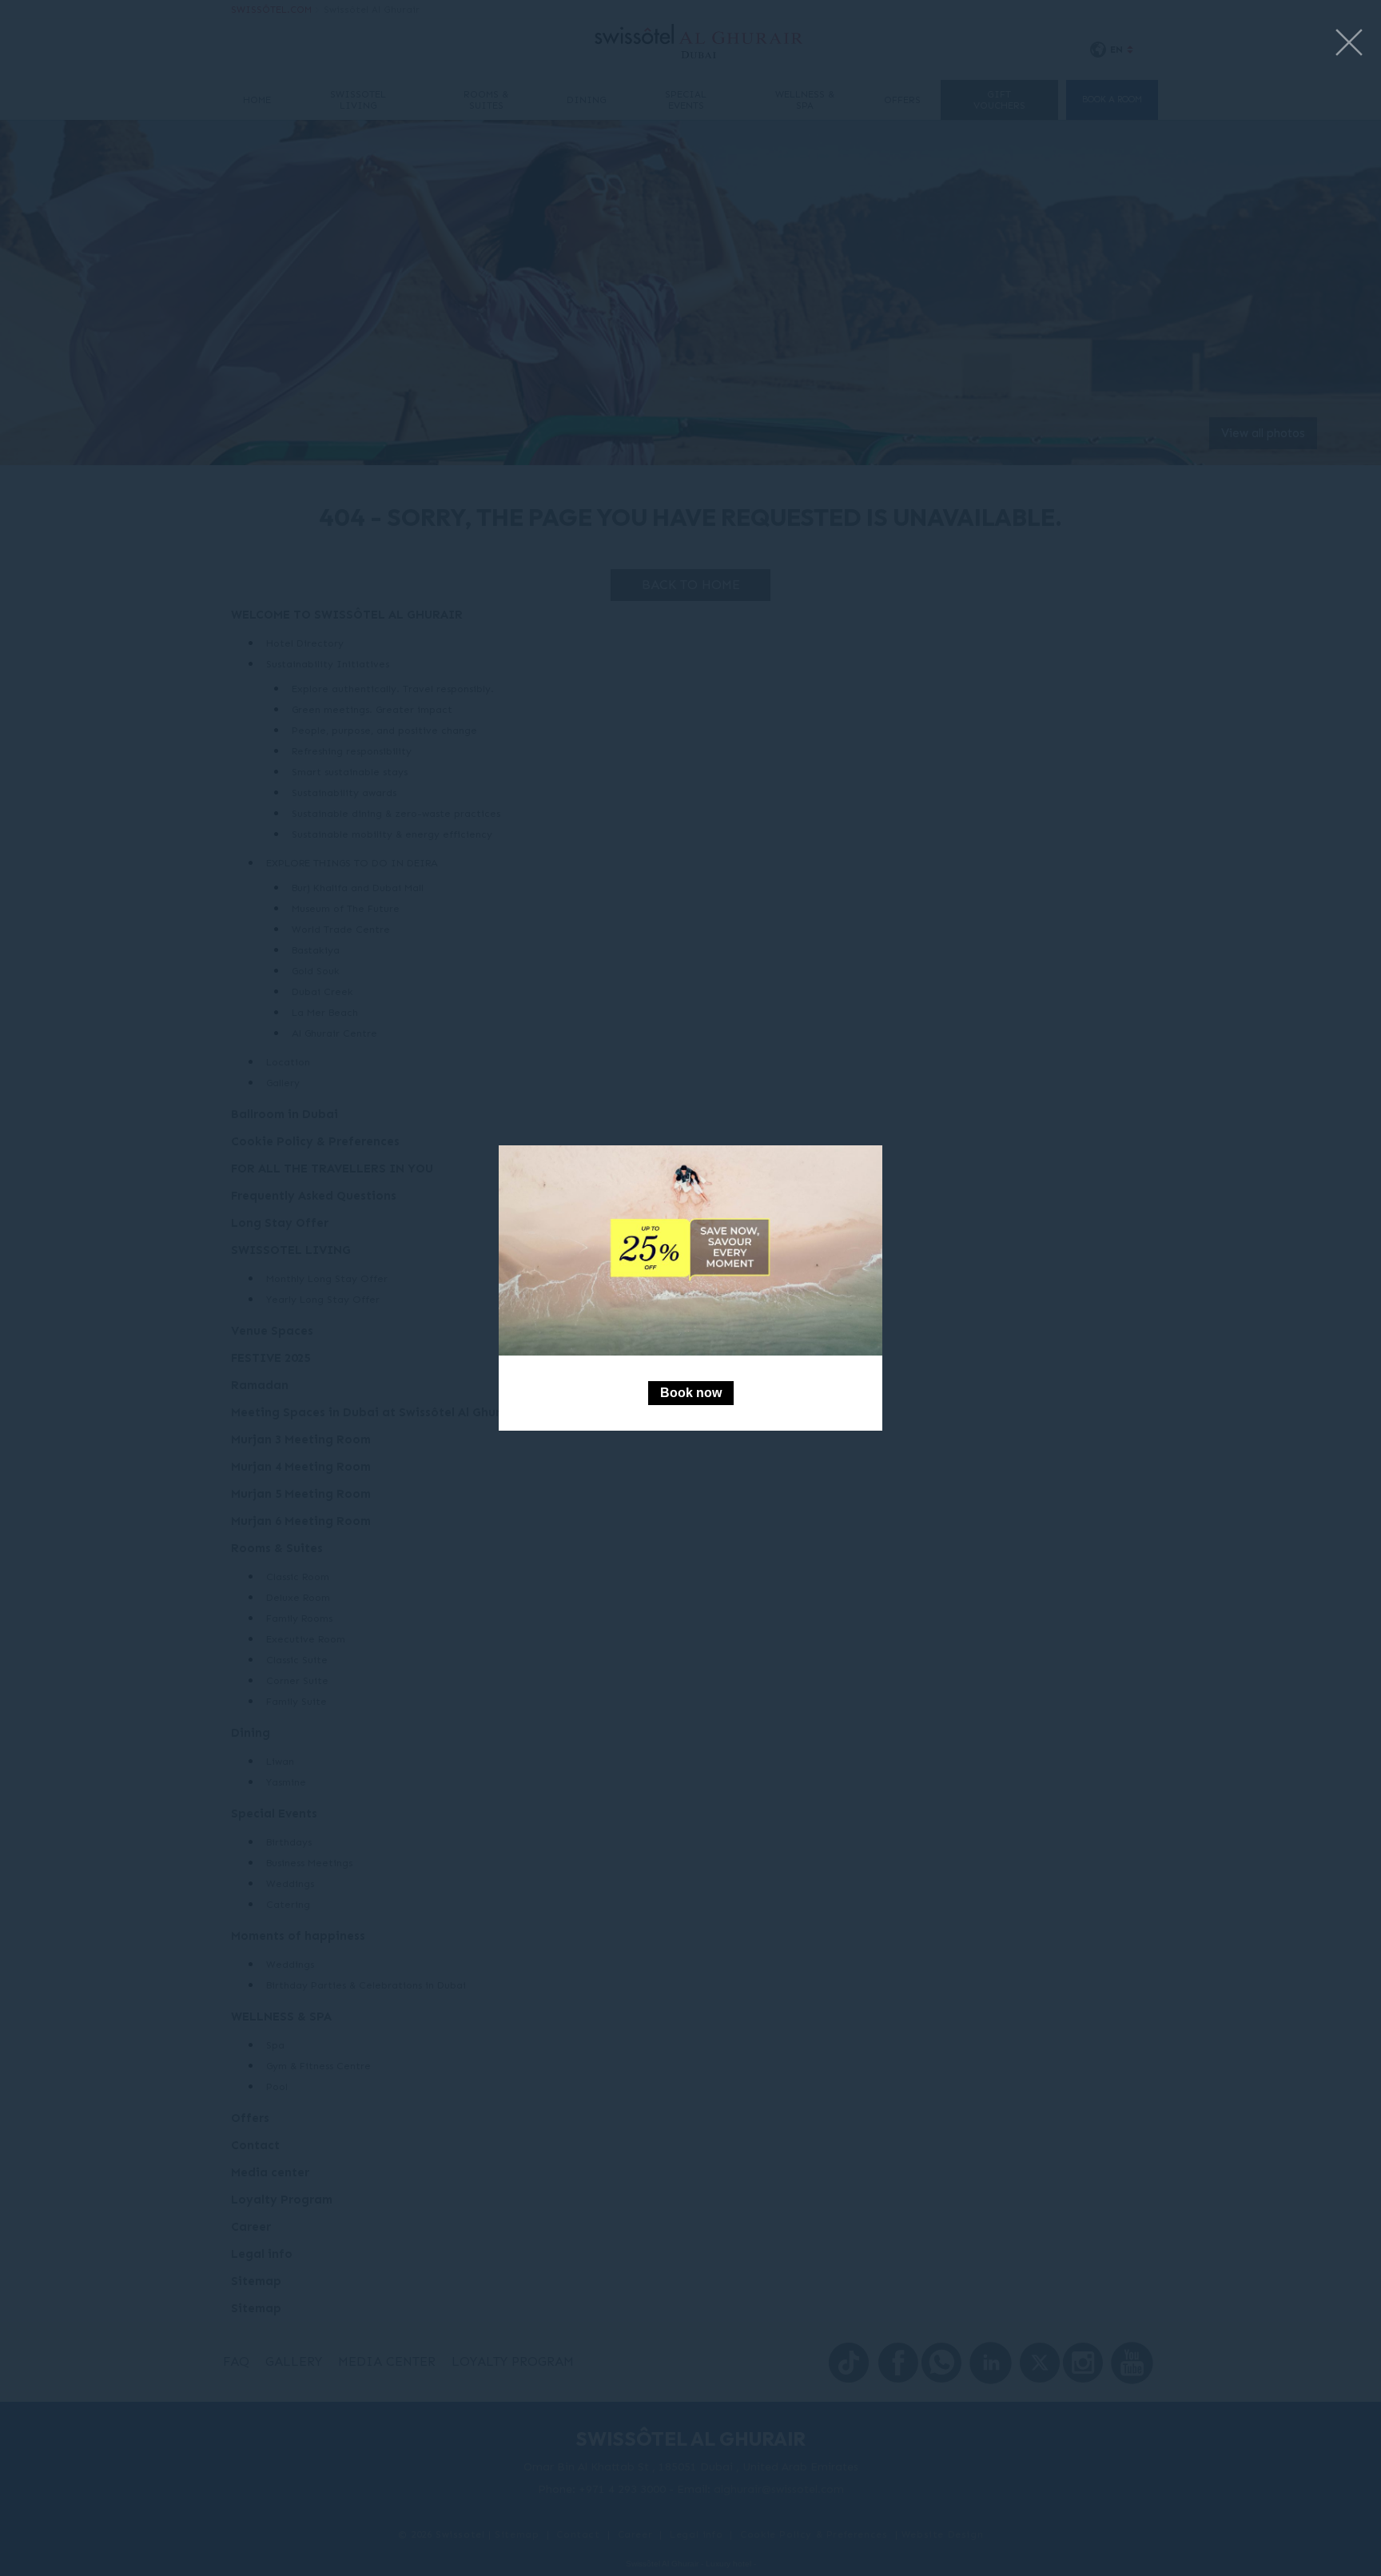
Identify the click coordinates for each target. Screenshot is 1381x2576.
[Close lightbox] (1349, 44)
